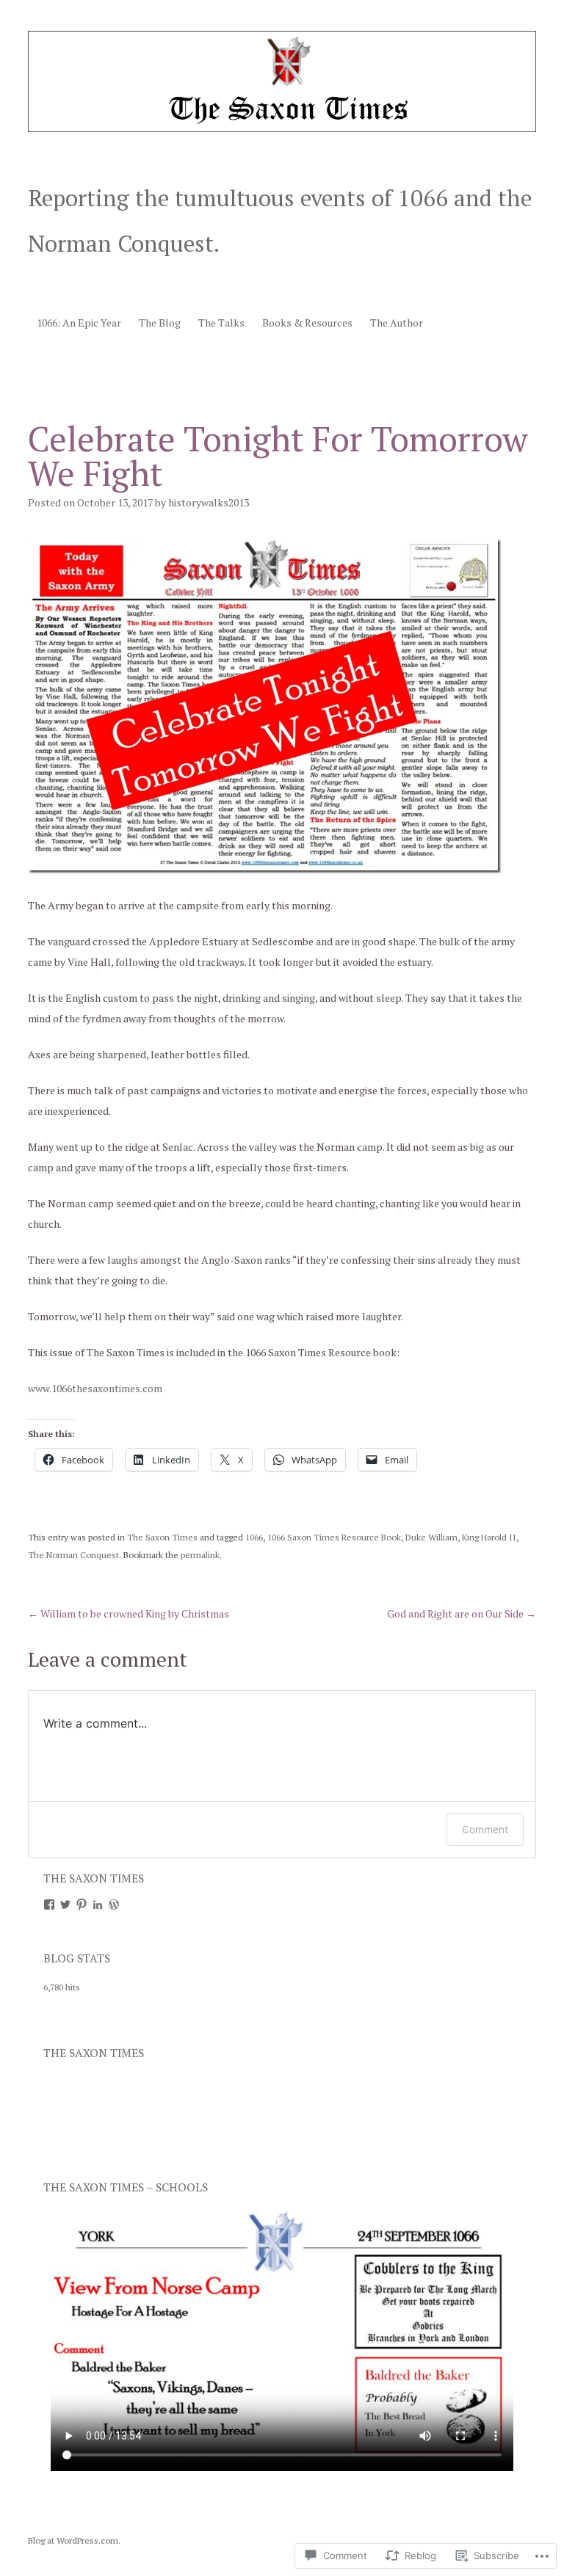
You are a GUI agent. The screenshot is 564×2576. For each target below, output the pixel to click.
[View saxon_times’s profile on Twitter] (65, 1904)
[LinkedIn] (98, 1904)
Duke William (431, 1537)
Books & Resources (307, 323)
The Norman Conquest (73, 1555)
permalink (200, 1555)
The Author (397, 323)
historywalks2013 (209, 502)
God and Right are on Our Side (462, 1613)
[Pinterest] (82, 1904)
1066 (254, 1537)
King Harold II (489, 1537)
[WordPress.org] (114, 1904)
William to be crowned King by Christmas (129, 1613)
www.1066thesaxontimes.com (95, 1388)
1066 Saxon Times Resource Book (334, 1537)
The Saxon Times (162, 1537)
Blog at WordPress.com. (74, 2540)
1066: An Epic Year (79, 323)
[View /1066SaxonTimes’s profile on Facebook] (49, 1904)
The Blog (160, 323)
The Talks (221, 323)
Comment (485, 1829)
